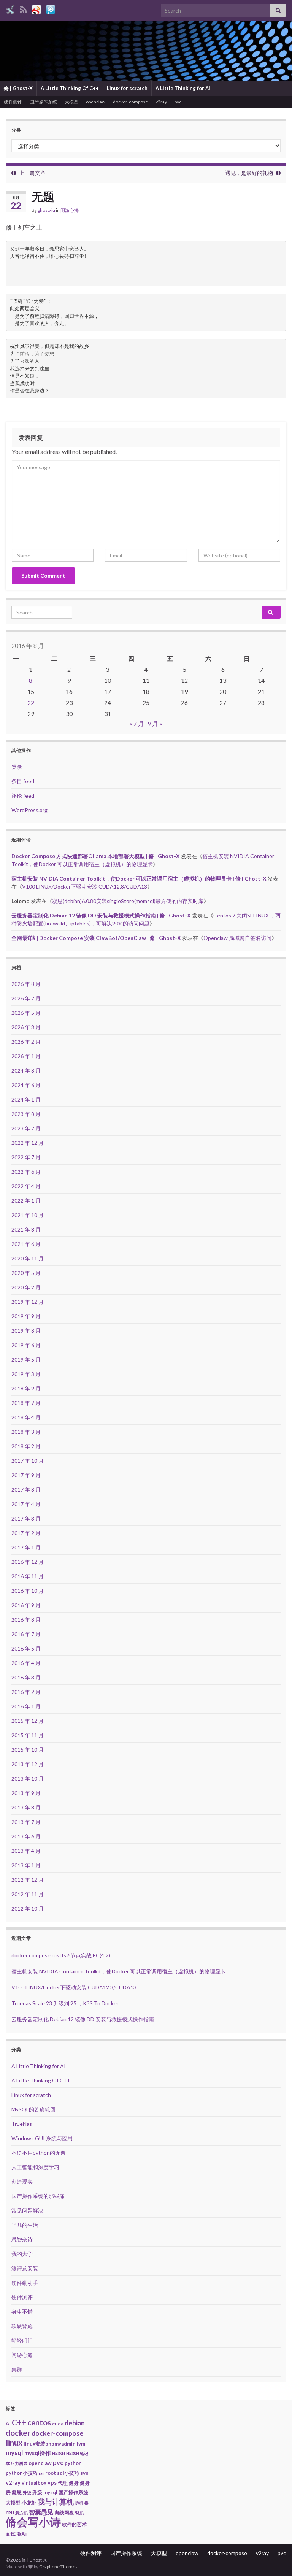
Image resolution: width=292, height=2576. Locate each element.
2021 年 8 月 (26, 1229)
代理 (63, 2483)
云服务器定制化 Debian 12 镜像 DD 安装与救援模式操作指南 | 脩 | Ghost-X (101, 915)
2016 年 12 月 (28, 1562)
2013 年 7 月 (26, 1822)
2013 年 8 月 (26, 1807)
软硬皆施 (22, 2326)
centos (39, 2422)
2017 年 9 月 (26, 1475)
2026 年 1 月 (26, 1056)
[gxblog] (10, 8)
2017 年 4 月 (26, 1504)
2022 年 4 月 (26, 1186)
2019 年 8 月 (26, 1331)
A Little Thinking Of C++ (70, 88)
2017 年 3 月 (26, 1518)
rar (41, 2473)
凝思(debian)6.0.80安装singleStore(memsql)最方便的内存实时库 (128, 901)
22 (31, 702)
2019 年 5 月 (26, 1359)
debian (75, 2423)
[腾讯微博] (51, 8)
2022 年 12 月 (28, 1143)
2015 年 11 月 (28, 1735)
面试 (11, 2534)
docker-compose (130, 102)
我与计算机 (56, 2502)
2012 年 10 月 (28, 1909)
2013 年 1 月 (26, 1865)
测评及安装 (25, 2268)
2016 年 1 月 (26, 1706)
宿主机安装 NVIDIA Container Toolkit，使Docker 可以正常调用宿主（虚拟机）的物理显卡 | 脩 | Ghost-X (139, 879)
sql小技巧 (68, 2473)
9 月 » (155, 723)
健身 (74, 2483)
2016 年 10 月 (28, 1591)
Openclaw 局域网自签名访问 (237, 938)
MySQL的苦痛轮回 (33, 2109)
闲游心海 (70, 210)
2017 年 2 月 (26, 1533)
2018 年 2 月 (26, 1446)
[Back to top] (275, 2559)
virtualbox (34, 2483)
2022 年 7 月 (26, 1157)
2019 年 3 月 (26, 1374)
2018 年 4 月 (26, 1417)
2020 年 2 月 (26, 1287)
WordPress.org (29, 810)
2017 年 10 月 (28, 1461)
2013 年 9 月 (26, 1793)
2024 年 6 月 (26, 1085)
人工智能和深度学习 (35, 2167)
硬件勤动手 (25, 2283)
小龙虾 (29, 2503)
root (51, 2473)
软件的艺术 (74, 2524)
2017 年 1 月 (26, 1547)
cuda (58, 2424)
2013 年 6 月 (26, 1836)
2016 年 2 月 (26, 1692)
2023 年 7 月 (26, 1128)
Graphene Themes (58, 2567)
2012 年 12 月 (28, 1880)
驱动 (22, 2534)
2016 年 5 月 (26, 1648)
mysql (14, 2453)
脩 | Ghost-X (18, 88)
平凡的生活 (25, 2225)
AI (8, 2424)
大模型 (71, 102)
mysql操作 (38, 2453)
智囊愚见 (41, 2512)
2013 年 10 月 (28, 1778)
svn (84, 2473)
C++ (19, 2422)
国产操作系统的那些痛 (38, 2196)
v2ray (161, 102)
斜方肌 (21, 2513)
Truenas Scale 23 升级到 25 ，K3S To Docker (65, 2003)
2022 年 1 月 (26, 1201)
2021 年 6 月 (26, 1244)
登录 (17, 767)
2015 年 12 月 (28, 1721)
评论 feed (23, 796)
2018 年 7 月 (26, 1403)
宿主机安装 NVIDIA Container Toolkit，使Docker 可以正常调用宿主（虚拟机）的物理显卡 (119, 1971)
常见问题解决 (27, 2210)
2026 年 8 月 (26, 984)
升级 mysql (45, 2492)
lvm (81, 2444)
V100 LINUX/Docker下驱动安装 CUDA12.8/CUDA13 (85, 886)
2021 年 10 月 (28, 1215)
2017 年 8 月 (26, 1490)
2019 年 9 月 (26, 1316)
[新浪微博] (36, 8)
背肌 (79, 2513)
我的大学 (22, 2254)
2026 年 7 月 (26, 998)
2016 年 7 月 (26, 1634)
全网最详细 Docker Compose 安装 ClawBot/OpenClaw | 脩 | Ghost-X (96, 938)
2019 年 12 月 (28, 1302)
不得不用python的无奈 (39, 2153)
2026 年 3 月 (26, 1027)
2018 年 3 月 (26, 1432)
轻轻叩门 (22, 2340)
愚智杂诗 (22, 2239)
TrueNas (22, 2124)
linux (14, 2442)
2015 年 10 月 (28, 1750)
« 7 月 (137, 723)
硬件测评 (13, 102)
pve (178, 102)
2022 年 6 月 (26, 1172)
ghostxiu (46, 210)
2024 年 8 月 (26, 1071)
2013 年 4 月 (26, 1851)
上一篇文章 (32, 173)
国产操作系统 (43, 102)
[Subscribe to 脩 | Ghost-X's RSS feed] (23, 8)
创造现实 (22, 2182)
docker (18, 2433)
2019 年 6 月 (26, 1345)
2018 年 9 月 (26, 1388)
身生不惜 (22, 2312)
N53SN (59, 2453)
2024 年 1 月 (26, 1099)
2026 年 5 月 (26, 1013)
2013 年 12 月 (28, 1764)
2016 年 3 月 (26, 1677)
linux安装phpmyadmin (50, 2444)
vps (52, 2482)
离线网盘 (64, 2513)
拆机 (79, 2503)
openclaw (96, 102)
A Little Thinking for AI (183, 88)
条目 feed (23, 781)
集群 (17, 2369)
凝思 (17, 2492)
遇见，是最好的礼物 (249, 173)
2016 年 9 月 (26, 1605)
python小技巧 (22, 2473)
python (73, 2463)
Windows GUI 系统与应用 (42, 2138)
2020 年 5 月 (26, 1273)
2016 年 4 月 (26, 1663)
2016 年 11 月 (28, 1576)
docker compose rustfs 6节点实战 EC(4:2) (61, 1955)
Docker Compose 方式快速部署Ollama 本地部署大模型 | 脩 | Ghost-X (96, 856)
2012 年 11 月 (28, 1894)
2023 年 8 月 (26, 1114)
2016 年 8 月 (26, 1620)
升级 (27, 2493)
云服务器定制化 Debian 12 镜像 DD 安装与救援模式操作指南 (83, 2019)
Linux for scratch (127, 88)
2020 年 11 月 (28, 1258)
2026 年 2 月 (26, 1042)
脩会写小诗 (33, 2522)
